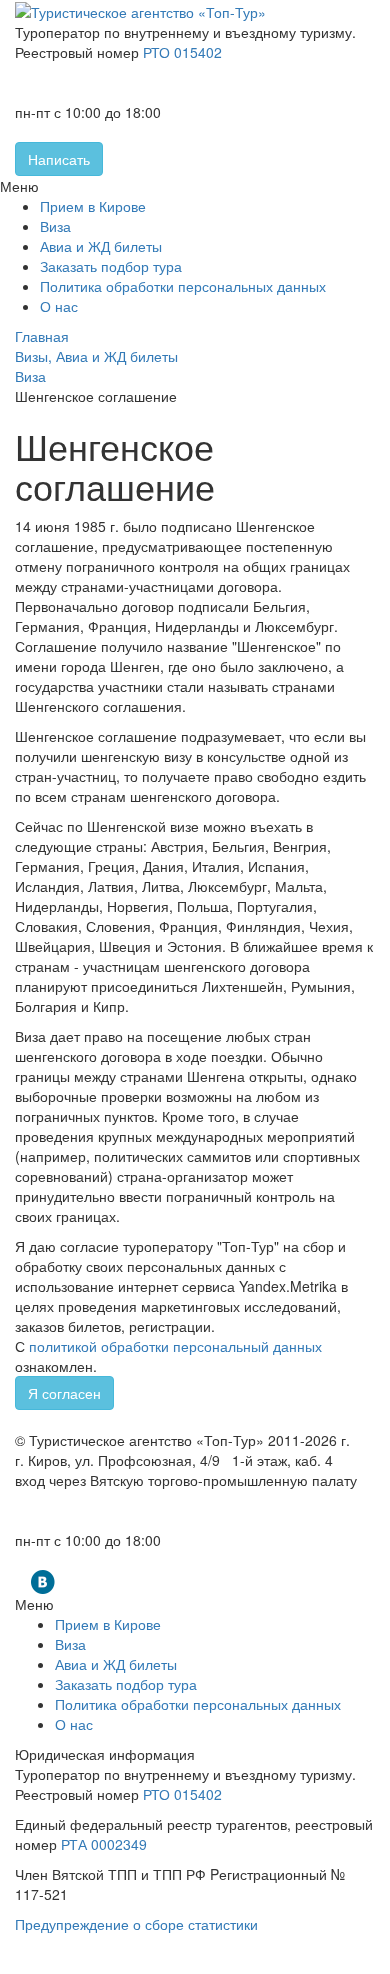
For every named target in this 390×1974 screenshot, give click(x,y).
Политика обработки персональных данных (183, 286)
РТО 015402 (182, 52)
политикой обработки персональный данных (175, 1346)
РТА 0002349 (104, 1844)
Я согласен (64, 1393)
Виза (55, 226)
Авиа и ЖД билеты (101, 246)
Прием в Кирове (93, 206)
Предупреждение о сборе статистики (136, 1924)
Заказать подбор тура (111, 266)
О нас (59, 306)
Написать (59, 159)
